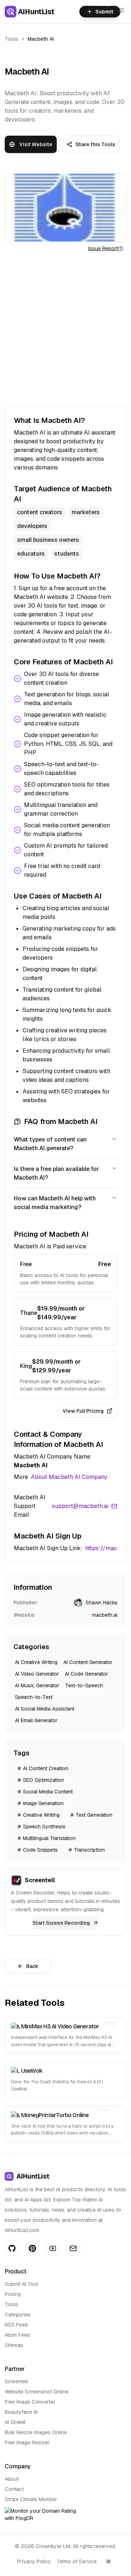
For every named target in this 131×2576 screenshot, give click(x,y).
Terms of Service (77, 2561)
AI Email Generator (36, 1720)
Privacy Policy (34, 2561)
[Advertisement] (65, 329)
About (12, 2479)
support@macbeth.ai (80, 1506)
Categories (18, 2315)
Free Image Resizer (27, 2443)
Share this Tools (95, 144)
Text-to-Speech (84, 1685)
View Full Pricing (83, 1411)
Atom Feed (17, 2335)
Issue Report (103, 248)
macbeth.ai (105, 1615)
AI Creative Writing (36, 1662)
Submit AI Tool (21, 2284)
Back (32, 1966)
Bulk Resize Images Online (36, 2432)
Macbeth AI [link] (41, 39)
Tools (11, 39)
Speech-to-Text (34, 1697)
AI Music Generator (37, 1685)
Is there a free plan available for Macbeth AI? (56, 1173)
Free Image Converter (30, 2402)
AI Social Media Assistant (45, 1709)
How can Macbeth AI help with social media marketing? (55, 1203)
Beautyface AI (21, 2412)
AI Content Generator (88, 1662)
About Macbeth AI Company (69, 1477)
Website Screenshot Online (37, 2392)
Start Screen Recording (61, 1923)
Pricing (13, 2294)
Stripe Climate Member (31, 2499)
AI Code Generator (86, 1674)
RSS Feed (16, 2325)
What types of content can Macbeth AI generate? (50, 1144)
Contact (14, 2489)
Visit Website (36, 144)
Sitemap (14, 2345)
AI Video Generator (37, 1674)
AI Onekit (15, 2422)
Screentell (16, 2381)
